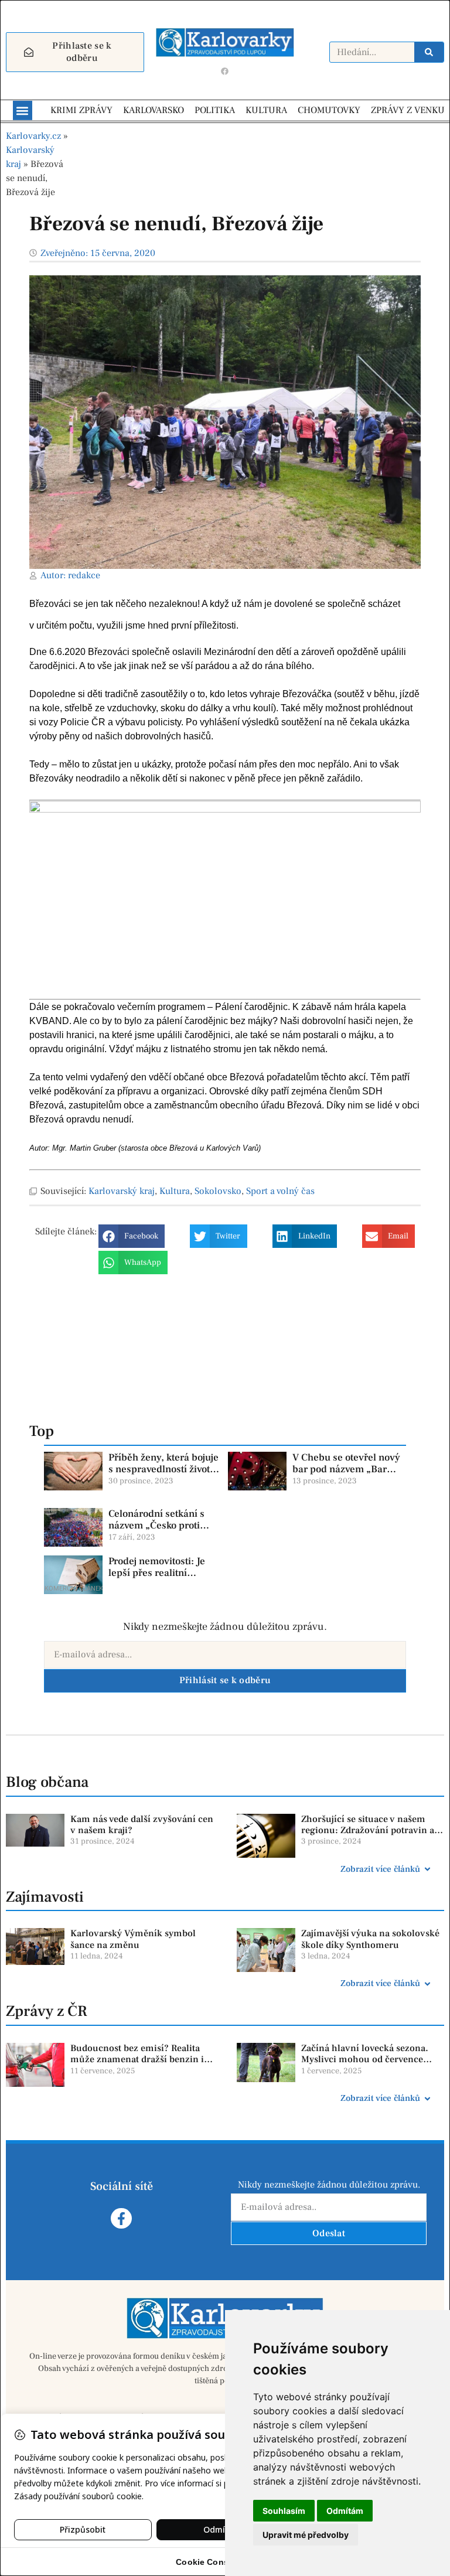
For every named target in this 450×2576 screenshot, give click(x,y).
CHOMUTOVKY (329, 110)
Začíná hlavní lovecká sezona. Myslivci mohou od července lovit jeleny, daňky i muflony (365, 2059)
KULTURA (266, 110)
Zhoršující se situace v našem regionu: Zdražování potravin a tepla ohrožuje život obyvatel (368, 1830)
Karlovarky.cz (33, 136)
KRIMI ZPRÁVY (81, 110)
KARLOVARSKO (154, 110)
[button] (23, 110)
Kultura (175, 1191)
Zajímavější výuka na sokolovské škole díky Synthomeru (370, 1939)
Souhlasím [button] (284, 2511)
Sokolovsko (218, 1191)
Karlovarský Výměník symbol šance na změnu (133, 1939)
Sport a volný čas (280, 1191)
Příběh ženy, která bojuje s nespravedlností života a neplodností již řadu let (163, 1470)
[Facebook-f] (121, 2218)
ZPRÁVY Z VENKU (408, 110)
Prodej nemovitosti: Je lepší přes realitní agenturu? (157, 1573)
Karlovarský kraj (122, 1191)
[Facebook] (225, 71)
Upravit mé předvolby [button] (306, 2535)
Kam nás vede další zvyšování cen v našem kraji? (142, 1825)
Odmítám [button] (345, 2511)
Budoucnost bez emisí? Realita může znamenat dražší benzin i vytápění (137, 2059)
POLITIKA (215, 110)
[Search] (429, 52)
